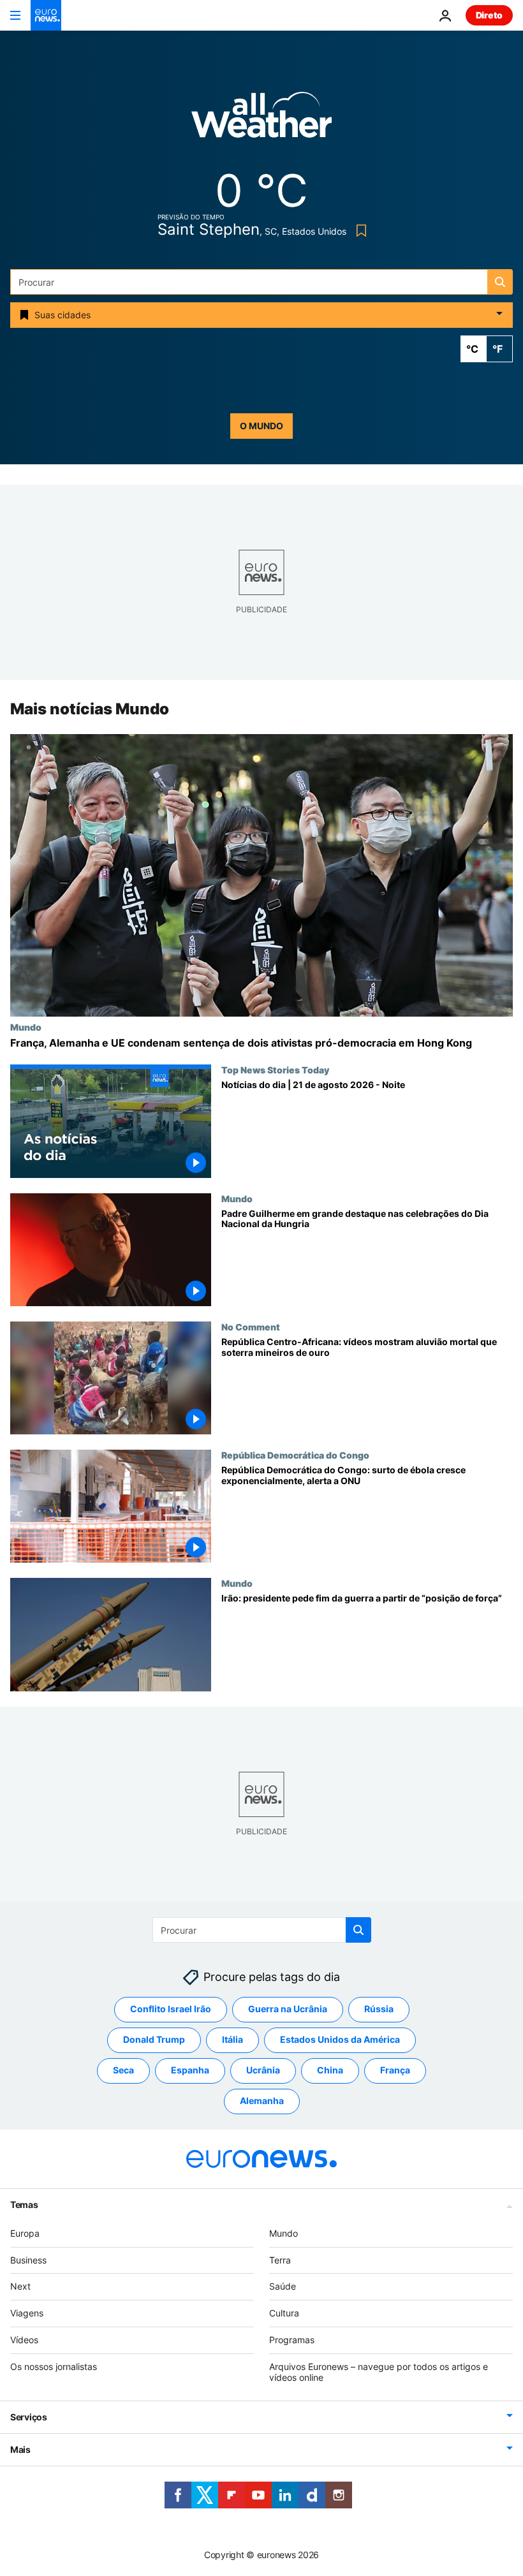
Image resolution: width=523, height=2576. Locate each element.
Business (28, 2260)
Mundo (26, 1027)
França (395, 2070)
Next (20, 2286)
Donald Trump (154, 2039)
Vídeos (24, 2340)
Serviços (29, 2417)
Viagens (27, 2313)
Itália (232, 2039)
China (330, 2070)
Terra (280, 2260)
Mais (20, 2449)
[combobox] (261, 282)
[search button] (500, 282)
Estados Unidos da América (340, 2039)
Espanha (190, 2070)
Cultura (284, 2313)
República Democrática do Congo (295, 1455)
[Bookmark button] (359, 231)
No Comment (251, 1327)
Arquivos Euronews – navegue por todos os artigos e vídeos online (379, 2372)
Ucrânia (263, 2070)
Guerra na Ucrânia (288, 2009)
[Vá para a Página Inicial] (46, 15)
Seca (123, 2070)
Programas (292, 2340)
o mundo (261, 426)
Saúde (283, 2286)
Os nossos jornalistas (54, 2366)
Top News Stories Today (275, 1070)
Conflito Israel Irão (171, 2009)
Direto (489, 15)
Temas (24, 2204)
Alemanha (262, 2101)
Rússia (379, 2009)
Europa (25, 2233)
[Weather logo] (261, 119)
